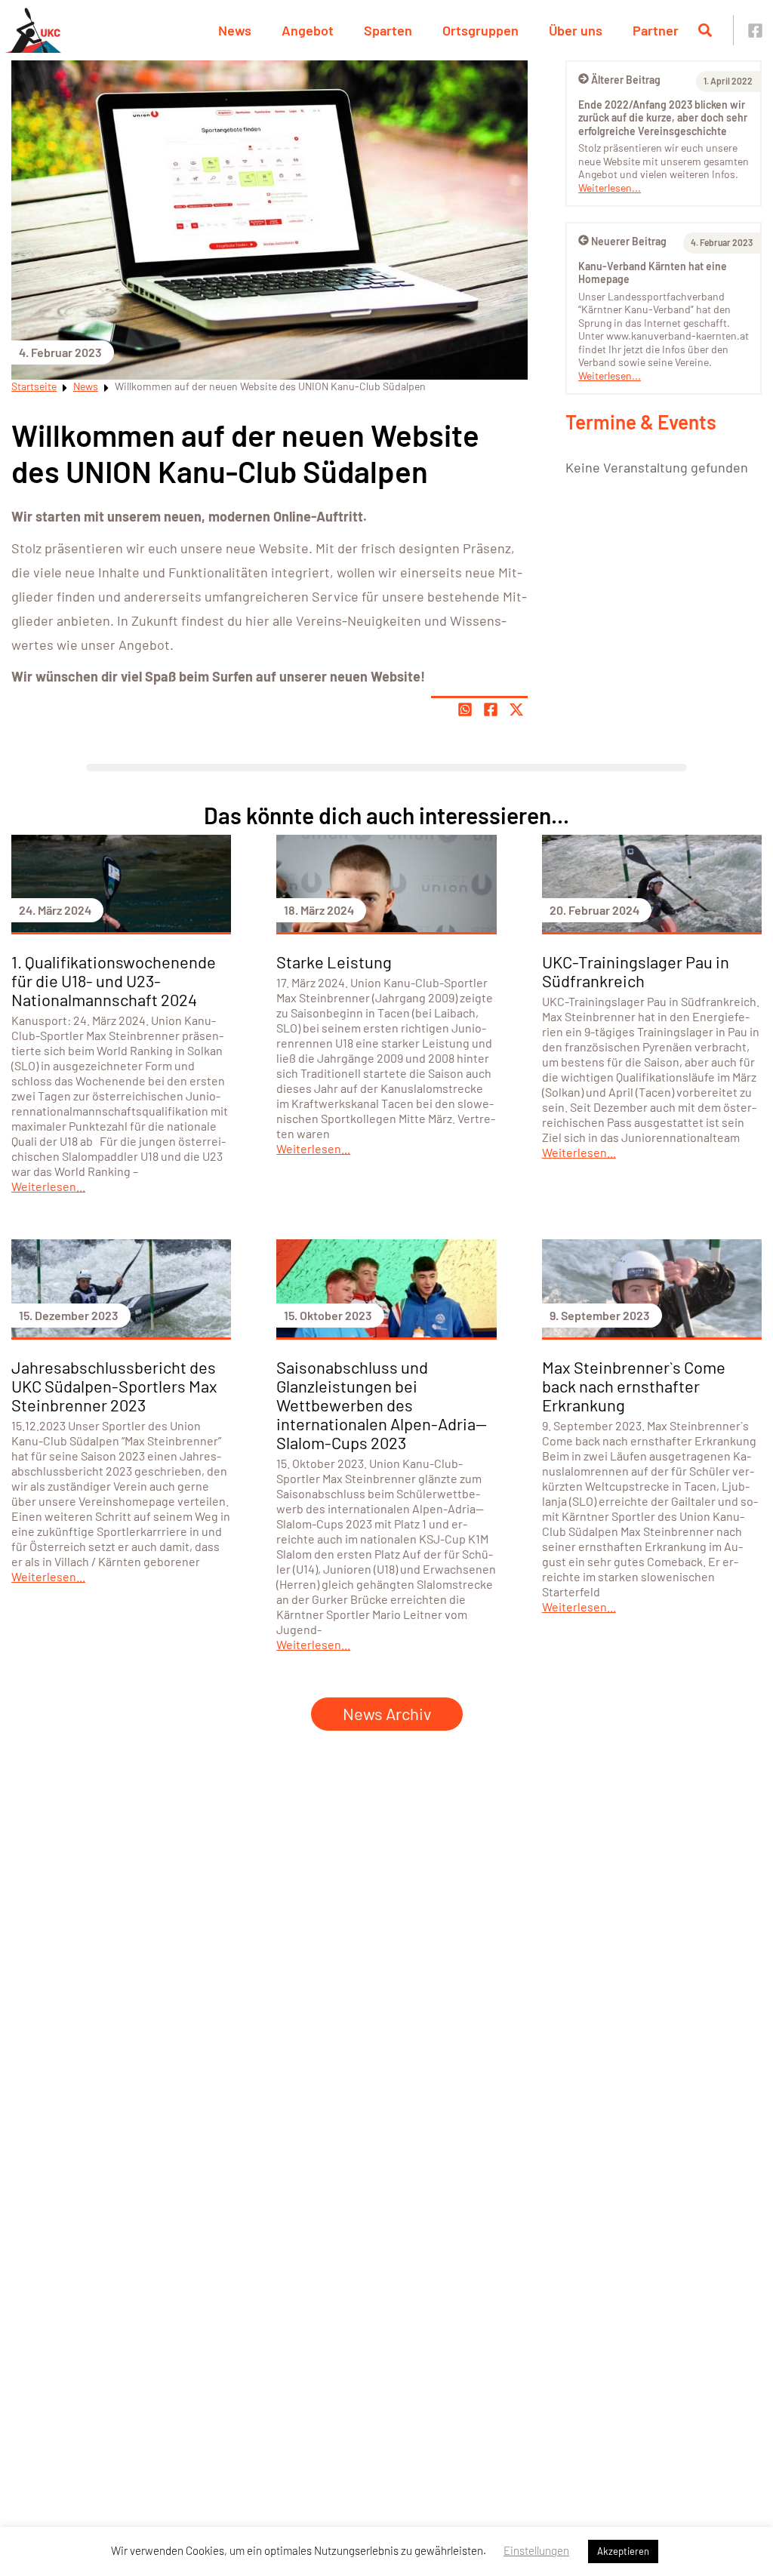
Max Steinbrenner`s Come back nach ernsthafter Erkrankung (634, 1386)
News (235, 30)
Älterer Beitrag (626, 80)
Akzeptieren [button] (623, 2551)
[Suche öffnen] (705, 30)
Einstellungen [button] (536, 2550)
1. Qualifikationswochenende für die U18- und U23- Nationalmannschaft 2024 (114, 980)
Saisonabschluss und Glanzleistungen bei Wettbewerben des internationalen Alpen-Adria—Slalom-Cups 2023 (382, 1405)
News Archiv (387, 1713)
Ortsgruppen (480, 30)
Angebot (308, 30)
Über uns (576, 30)
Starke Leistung (334, 962)
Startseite (34, 386)
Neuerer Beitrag (629, 241)
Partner (656, 30)
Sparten (388, 30)
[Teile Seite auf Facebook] (491, 709)
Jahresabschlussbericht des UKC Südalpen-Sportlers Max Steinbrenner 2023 (114, 1386)
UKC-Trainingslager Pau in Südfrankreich (636, 971)
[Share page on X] (516, 709)
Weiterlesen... (610, 188)
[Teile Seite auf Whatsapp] (465, 709)
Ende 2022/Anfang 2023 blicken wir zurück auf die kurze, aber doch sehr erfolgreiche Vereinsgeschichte (663, 118)
